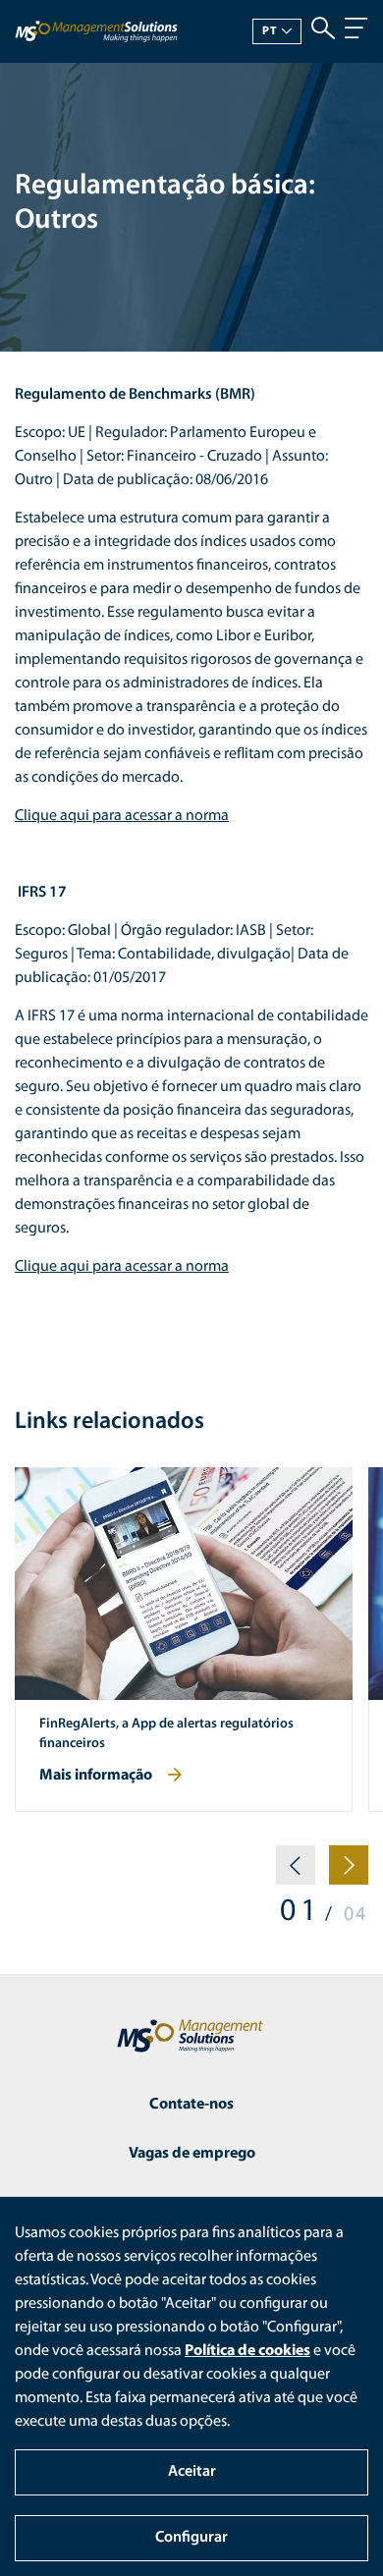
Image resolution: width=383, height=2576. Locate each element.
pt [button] (270, 31)
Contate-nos (191, 2105)
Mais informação (96, 1776)
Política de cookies (247, 2351)
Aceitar (192, 2472)
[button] (296, 1873)
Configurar (191, 2538)
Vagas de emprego (192, 2154)
